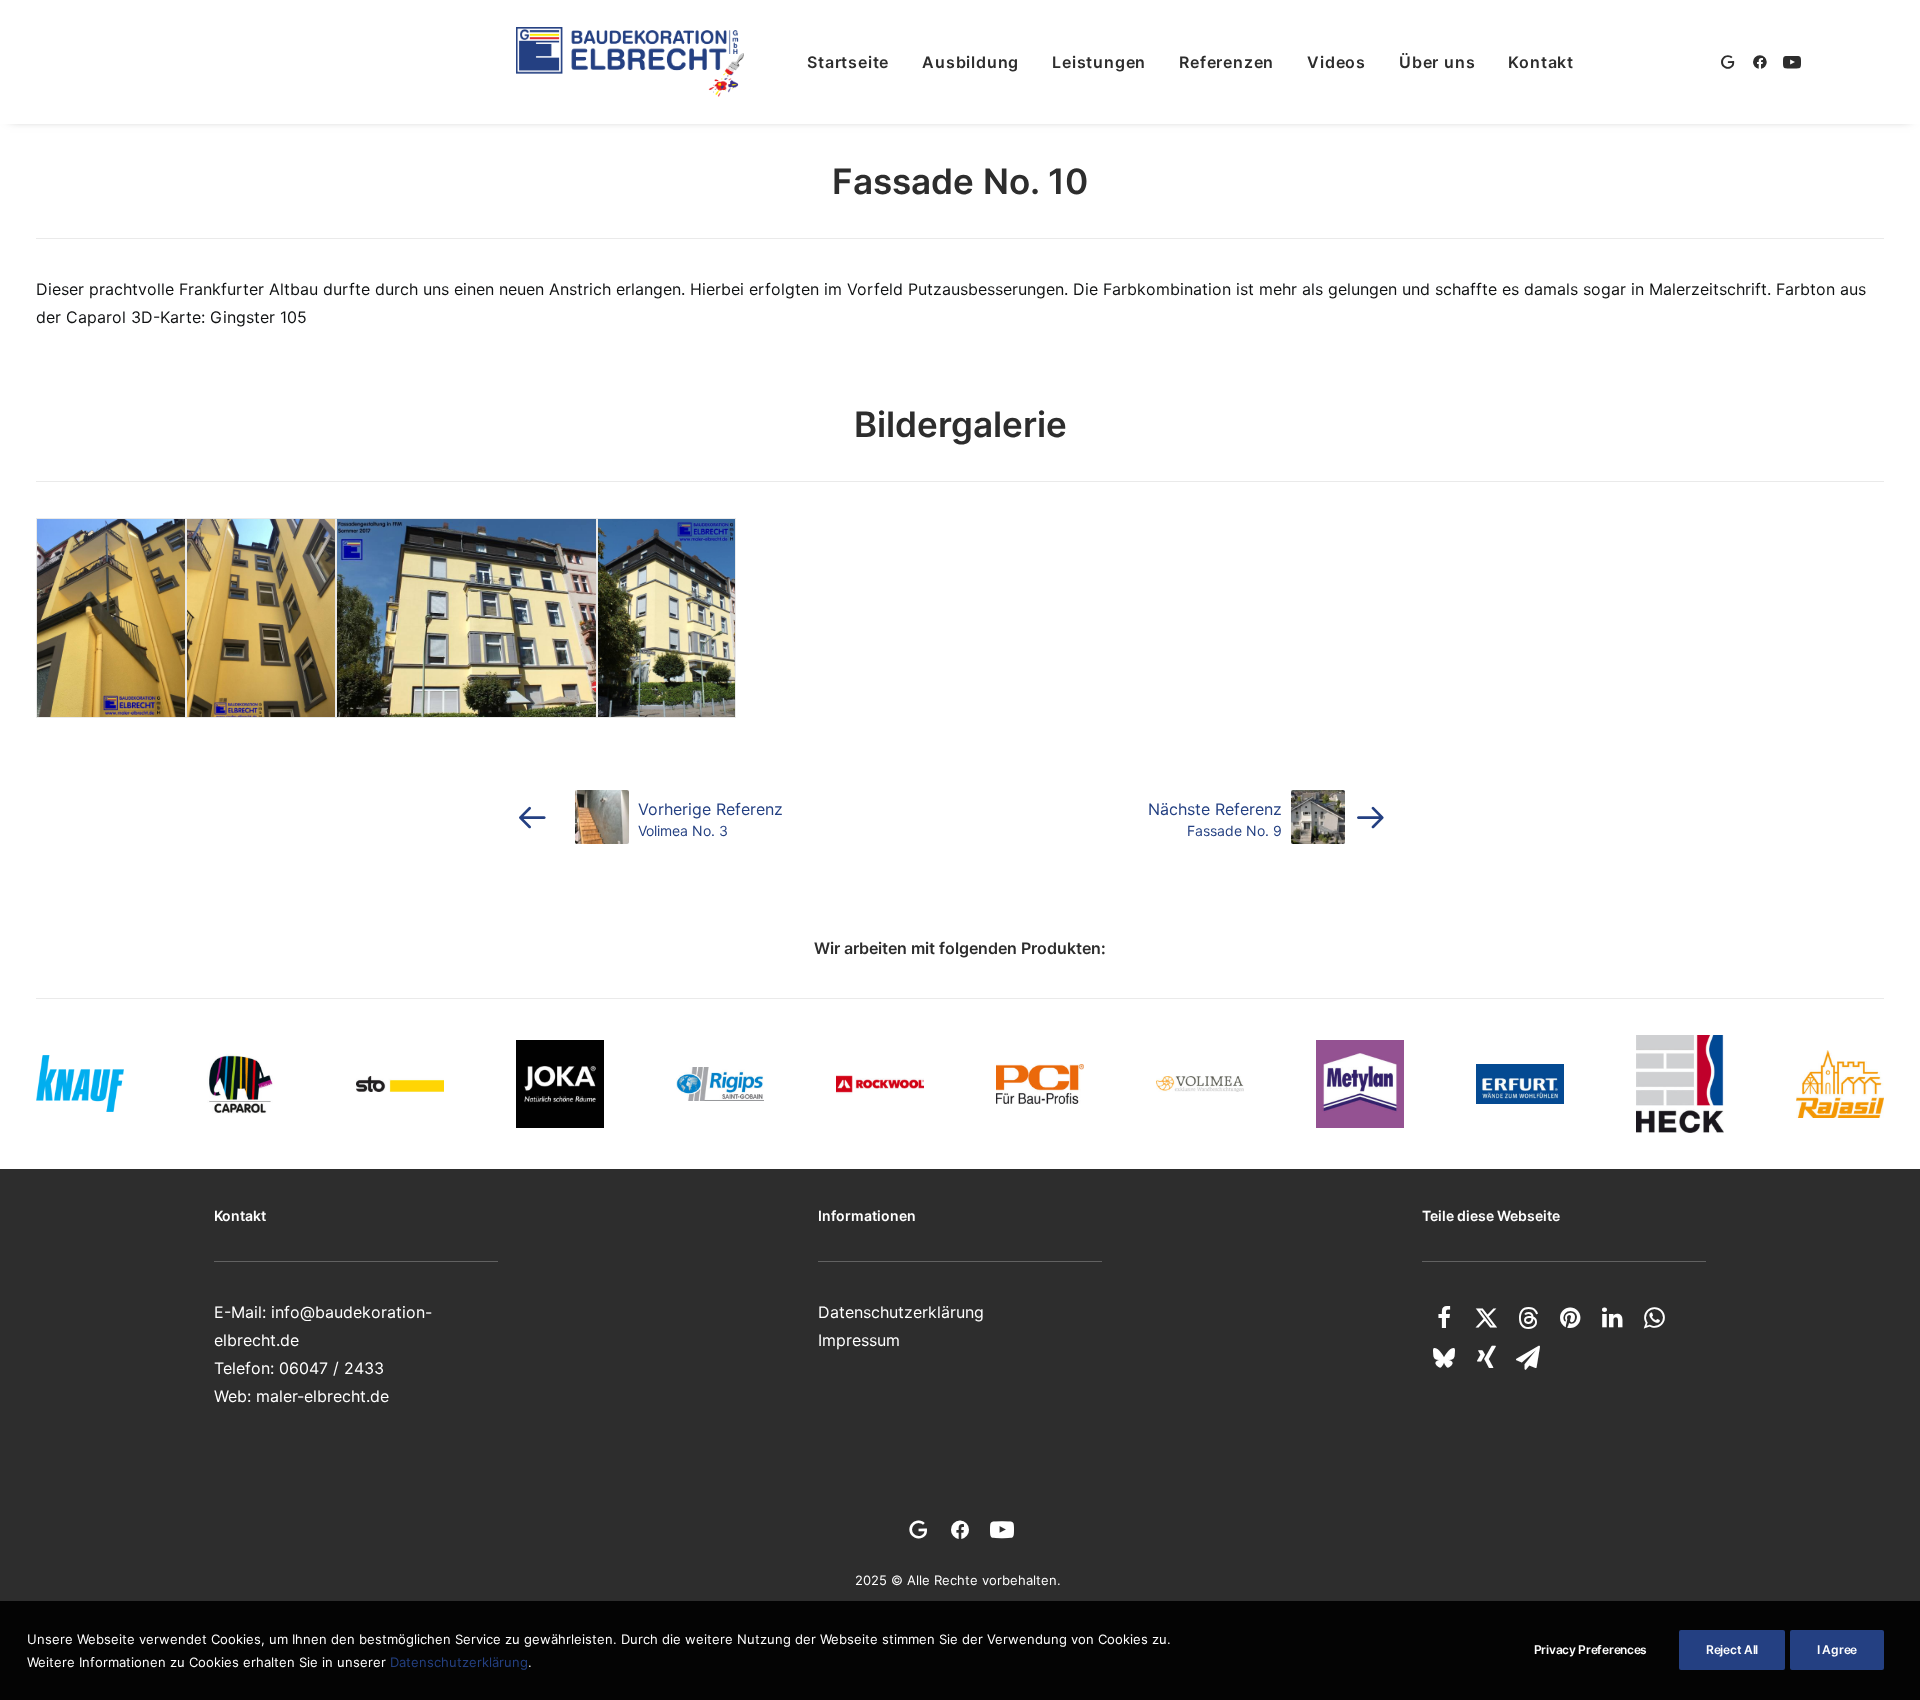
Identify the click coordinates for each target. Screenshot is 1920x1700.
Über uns (1437, 62)
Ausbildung (970, 62)
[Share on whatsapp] (1654, 1318)
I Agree (1837, 1649)
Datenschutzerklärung (901, 1312)
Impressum (859, 1340)
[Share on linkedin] (1612, 1318)
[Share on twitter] (1486, 1318)
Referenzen (1226, 62)
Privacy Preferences (1590, 1649)
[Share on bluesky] (1444, 1358)
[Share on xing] (1486, 1358)
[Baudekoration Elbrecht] (630, 62)
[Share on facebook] (1444, 1318)
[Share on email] (1528, 1358)
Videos (1336, 62)
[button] (1731, 62)
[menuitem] (848, 62)
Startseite (848, 62)
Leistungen (1099, 62)
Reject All (1732, 1649)
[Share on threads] (1528, 1318)
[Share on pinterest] (1570, 1318)
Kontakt (1541, 62)
